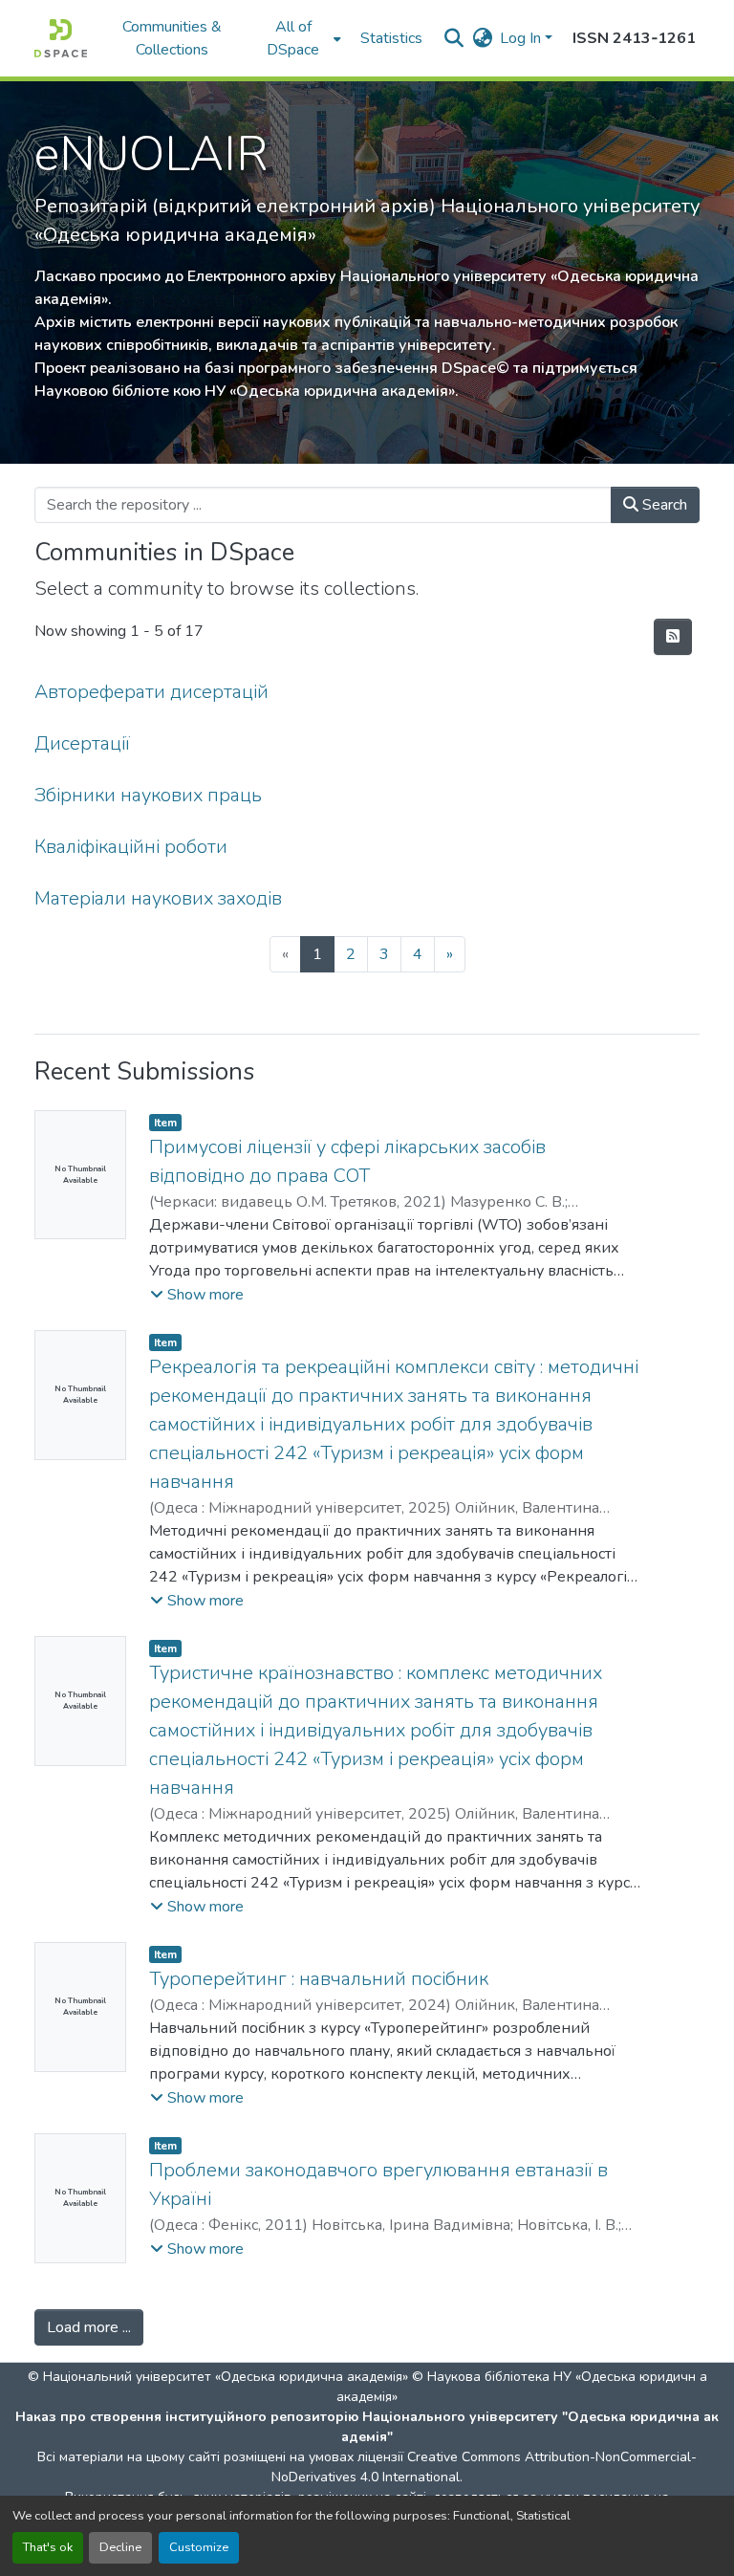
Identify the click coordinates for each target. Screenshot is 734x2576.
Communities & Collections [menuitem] (172, 38)
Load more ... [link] (89, 2327)
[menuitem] (299, 38)
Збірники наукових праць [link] (148, 795)
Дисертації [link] (82, 743)
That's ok (48, 2547)
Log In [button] (522, 38)
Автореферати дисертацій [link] (151, 692)
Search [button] (663, 505)
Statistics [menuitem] (391, 38)
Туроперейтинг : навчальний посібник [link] (319, 1979)
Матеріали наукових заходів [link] (158, 898)
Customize (199, 2547)
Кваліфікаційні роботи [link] (131, 847)
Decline (120, 2547)
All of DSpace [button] (293, 38)
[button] (61, 38)
